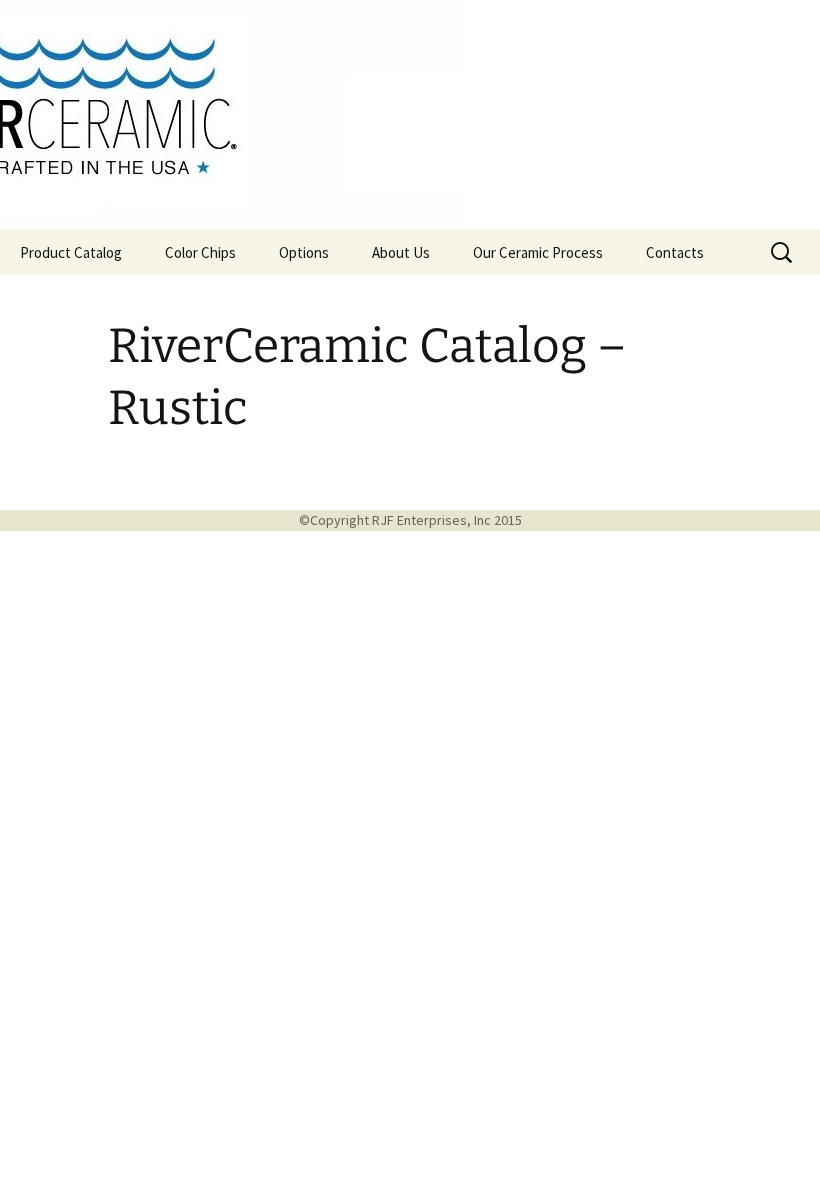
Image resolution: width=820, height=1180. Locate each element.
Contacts (675, 252)
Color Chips (200, 252)
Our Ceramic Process (538, 252)
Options (304, 252)
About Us (401, 252)
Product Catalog (71, 252)
